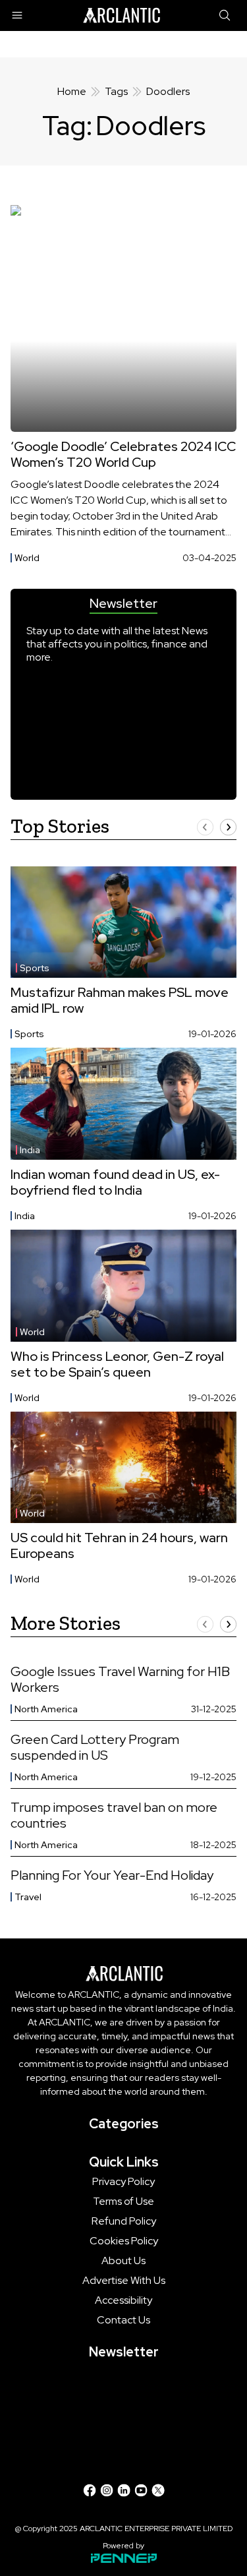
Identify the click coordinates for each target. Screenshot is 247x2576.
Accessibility (123, 2300)
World (27, 558)
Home (72, 91)
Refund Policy (124, 2221)
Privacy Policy (123, 2182)
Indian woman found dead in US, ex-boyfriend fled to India (115, 1182)
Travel (28, 1897)
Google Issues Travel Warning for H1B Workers (120, 1679)
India (30, 1150)
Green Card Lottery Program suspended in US (95, 1747)
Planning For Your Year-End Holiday (112, 1875)
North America (46, 1709)
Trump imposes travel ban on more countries (114, 1815)
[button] (205, 827)
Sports (35, 968)
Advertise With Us (124, 2281)
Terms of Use (123, 2202)
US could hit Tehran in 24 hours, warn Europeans (119, 1545)
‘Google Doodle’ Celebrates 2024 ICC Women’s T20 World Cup (123, 454)
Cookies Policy (124, 2241)
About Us (123, 2261)
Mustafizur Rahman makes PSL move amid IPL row (120, 1000)
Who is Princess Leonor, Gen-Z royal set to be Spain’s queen (117, 1364)
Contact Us (123, 2320)
